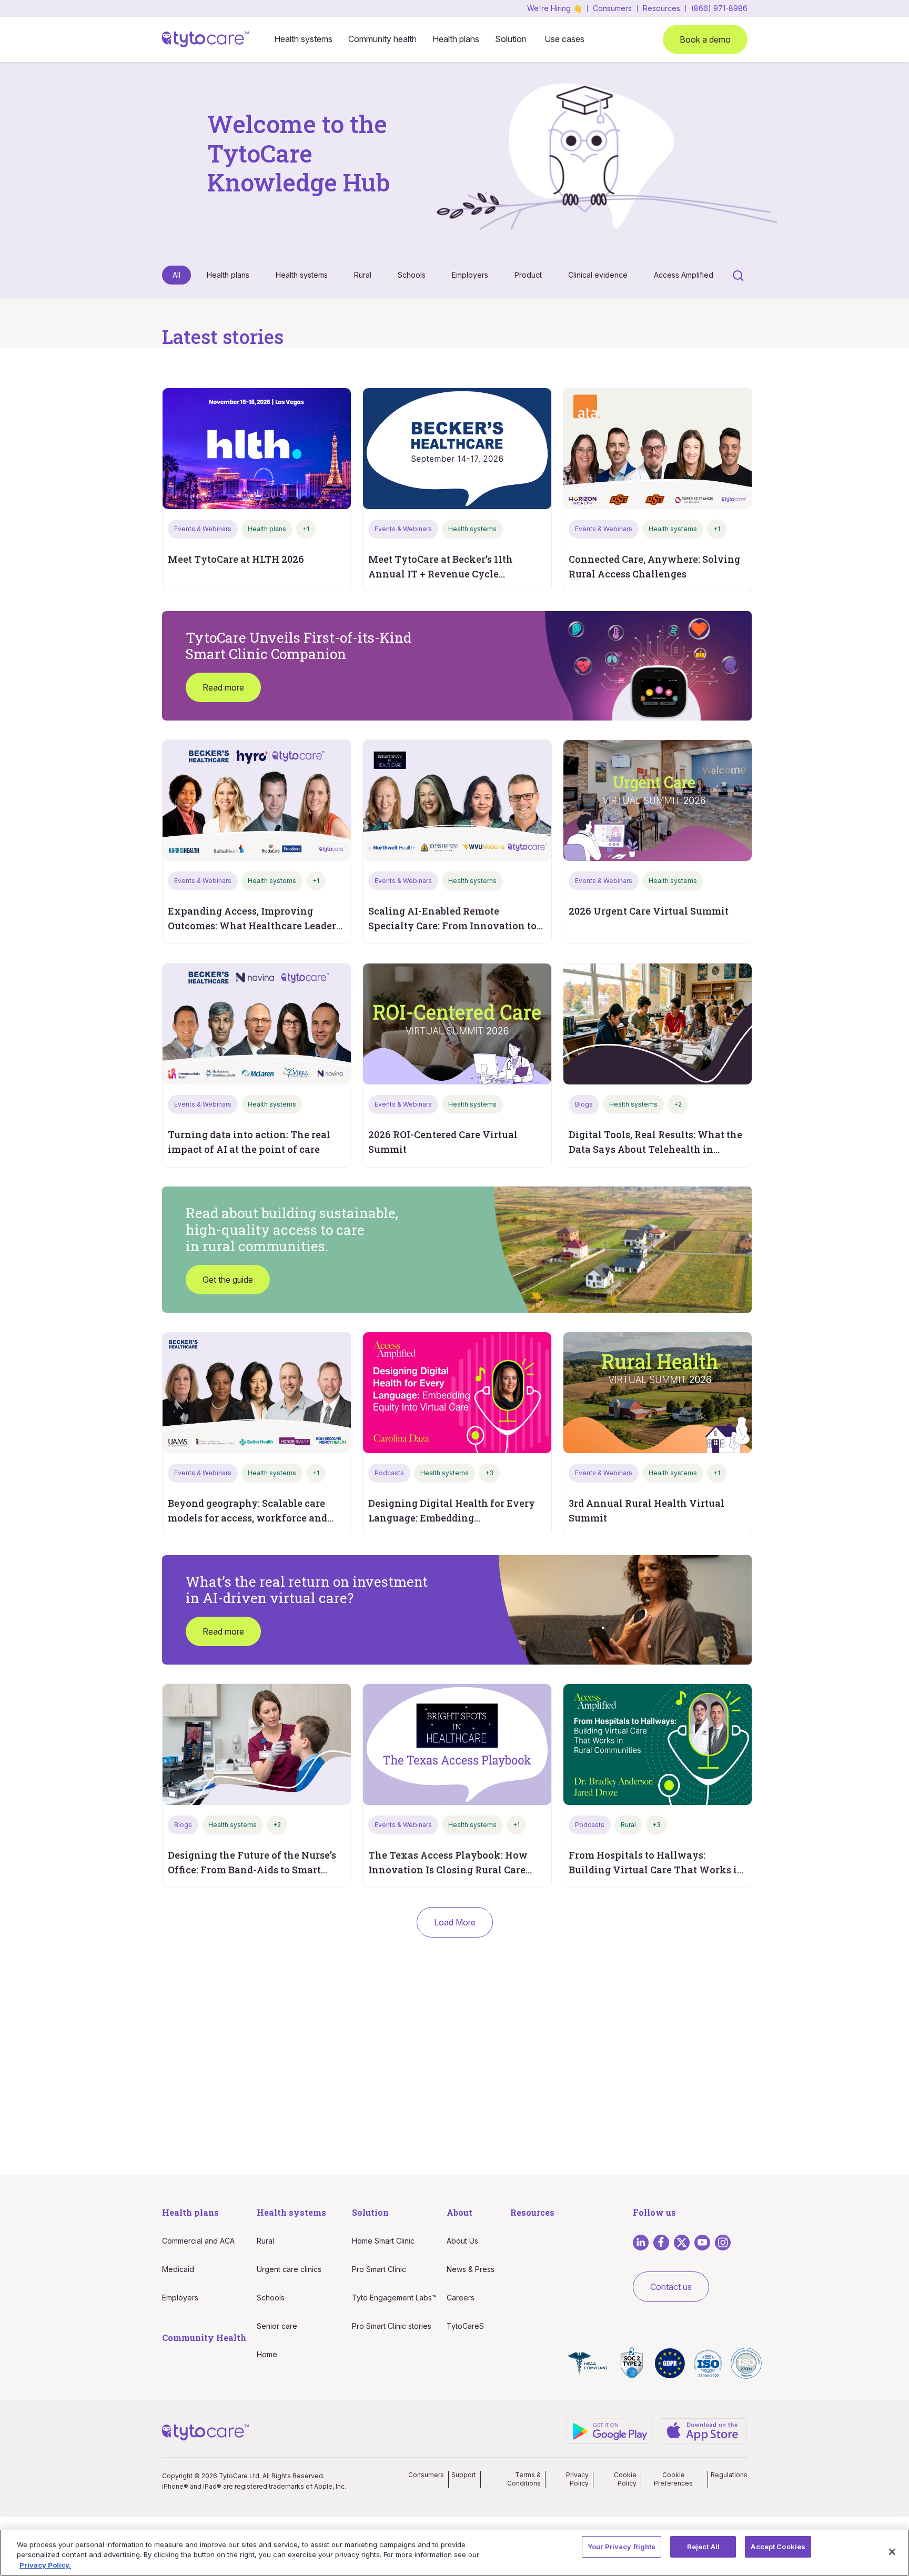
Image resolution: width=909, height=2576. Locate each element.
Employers (470, 275)
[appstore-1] (703, 2431)
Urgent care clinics (289, 2269)
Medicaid (178, 2269)
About (459, 2212)
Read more (223, 687)
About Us (462, 2241)
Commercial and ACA (198, 2241)
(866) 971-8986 (719, 8)
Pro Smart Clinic (379, 2269)
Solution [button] (511, 39)
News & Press (471, 2269)
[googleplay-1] (610, 2430)
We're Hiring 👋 (554, 8)
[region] (454, 2553)
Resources (661, 8)
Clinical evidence (598, 275)
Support (464, 2475)
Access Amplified (684, 275)
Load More (455, 1922)
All (176, 275)
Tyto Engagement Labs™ (394, 2298)
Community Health (204, 2337)
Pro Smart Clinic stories (392, 2326)
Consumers (612, 8)
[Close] (892, 2552)
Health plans (456, 39)
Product (528, 275)
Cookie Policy (625, 2479)
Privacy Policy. (45, 2565)
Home (267, 2354)
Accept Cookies (778, 2547)
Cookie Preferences (673, 2479)
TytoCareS (465, 2326)
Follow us (654, 2212)
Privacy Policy (577, 2479)
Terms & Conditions (524, 2479)
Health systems (303, 39)
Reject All (703, 2547)
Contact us (671, 2287)
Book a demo (705, 39)
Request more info (455, 2125)
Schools (412, 275)
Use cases (564, 39)
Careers (461, 2298)
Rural (363, 275)
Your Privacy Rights (622, 2547)
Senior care (277, 2326)
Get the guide (228, 1280)
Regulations (729, 2475)
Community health (382, 39)
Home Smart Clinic (383, 2241)
